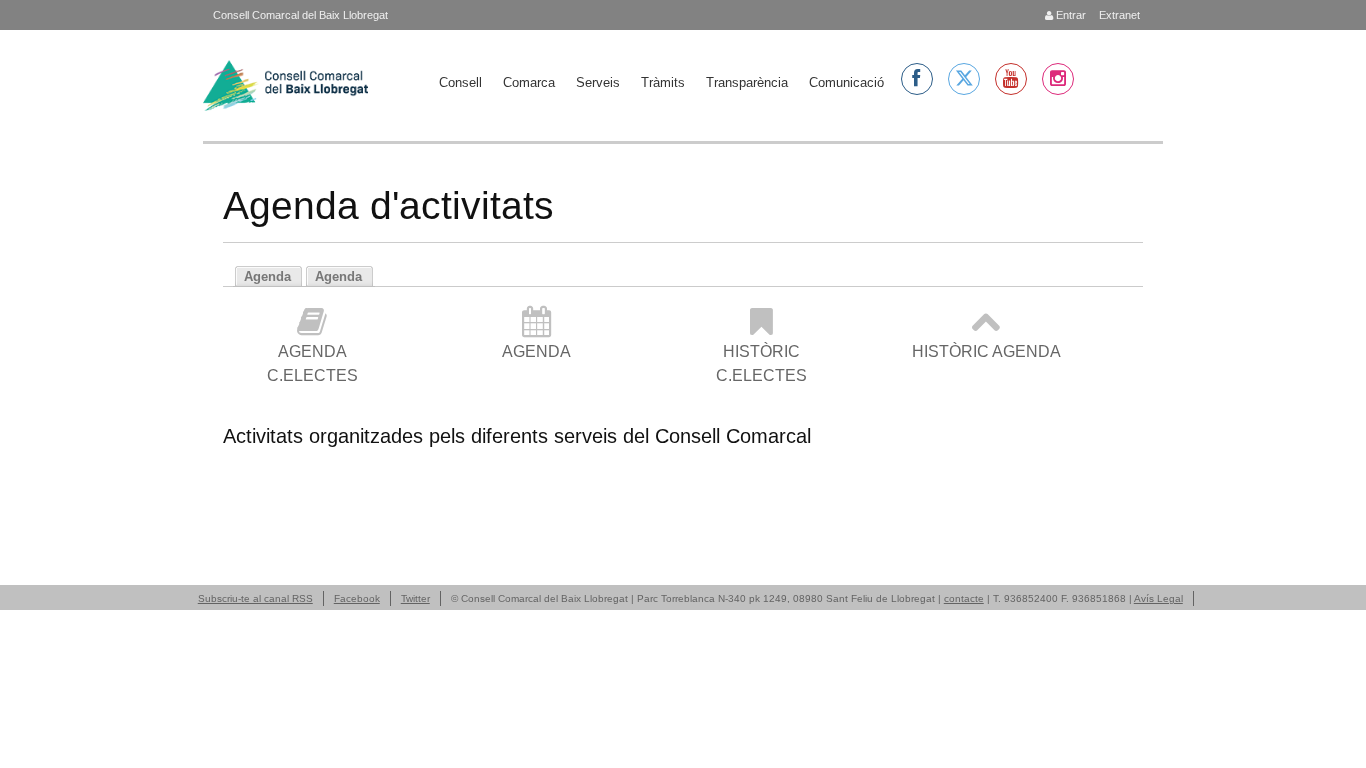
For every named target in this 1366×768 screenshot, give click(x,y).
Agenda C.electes (312, 363)
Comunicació (846, 82)
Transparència (747, 82)
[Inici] (285, 85)
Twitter (415, 598)
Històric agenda (986, 351)
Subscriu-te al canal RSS (255, 598)
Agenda (536, 351)
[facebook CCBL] (917, 79)
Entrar (1069, 15)
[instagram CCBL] (1058, 79)
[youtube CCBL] (1011, 79)
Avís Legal (1158, 598)
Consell (460, 82)
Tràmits (663, 82)
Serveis (598, 82)
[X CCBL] (964, 79)
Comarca (529, 82)
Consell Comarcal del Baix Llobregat (300, 15)
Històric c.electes (761, 363)
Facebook (357, 598)
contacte (964, 598)
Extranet (1118, 15)
